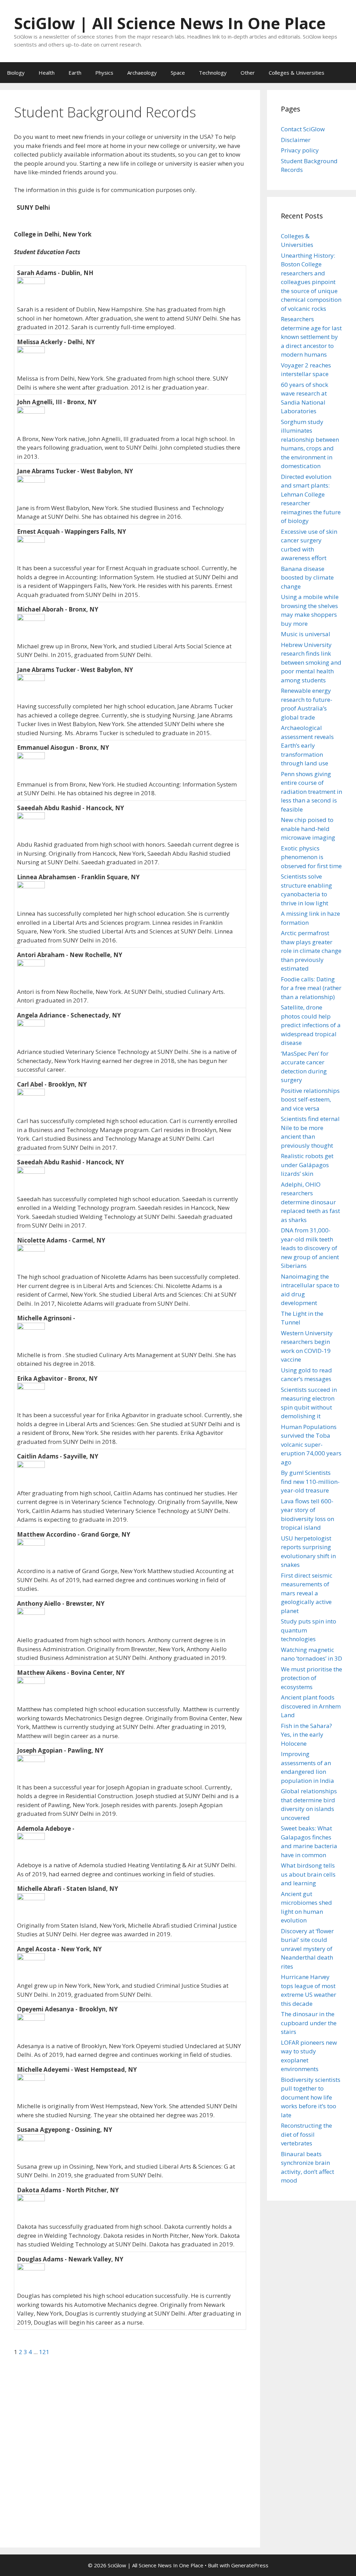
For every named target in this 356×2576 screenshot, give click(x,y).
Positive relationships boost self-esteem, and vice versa (310, 1099)
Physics (104, 73)
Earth (75, 73)
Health (47, 73)
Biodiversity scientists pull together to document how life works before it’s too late (311, 2097)
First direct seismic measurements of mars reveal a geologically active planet (307, 1593)
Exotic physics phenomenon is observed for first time (311, 857)
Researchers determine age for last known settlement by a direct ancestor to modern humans (311, 337)
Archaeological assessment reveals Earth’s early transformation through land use (307, 745)
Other (248, 73)
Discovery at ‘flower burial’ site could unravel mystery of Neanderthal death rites (307, 1949)
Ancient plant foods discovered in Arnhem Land (311, 1706)
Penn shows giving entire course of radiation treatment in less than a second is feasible (311, 792)
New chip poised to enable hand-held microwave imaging (308, 829)
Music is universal (306, 634)
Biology (16, 73)
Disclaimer (296, 140)
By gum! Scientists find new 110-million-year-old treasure (310, 1481)
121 (44, 2352)
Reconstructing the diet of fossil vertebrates (306, 2134)
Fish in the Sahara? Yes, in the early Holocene (306, 1735)
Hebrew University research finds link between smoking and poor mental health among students (311, 662)
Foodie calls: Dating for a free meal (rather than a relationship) (311, 988)
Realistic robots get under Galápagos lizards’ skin (307, 1165)
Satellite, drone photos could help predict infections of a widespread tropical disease (311, 1025)
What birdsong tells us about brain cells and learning (308, 1874)
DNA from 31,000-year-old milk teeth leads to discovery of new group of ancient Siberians (310, 1248)
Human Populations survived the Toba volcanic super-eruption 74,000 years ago (311, 1444)
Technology (213, 73)
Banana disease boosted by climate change (307, 577)
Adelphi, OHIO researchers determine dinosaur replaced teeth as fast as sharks (310, 1202)
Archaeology (142, 73)
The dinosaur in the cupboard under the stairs (309, 2023)
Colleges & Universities (297, 73)
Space (178, 73)
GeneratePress (250, 2565)
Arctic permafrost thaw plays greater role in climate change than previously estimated (311, 951)
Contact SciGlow (303, 129)
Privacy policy (300, 150)
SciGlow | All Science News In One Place (170, 23)
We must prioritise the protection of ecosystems (311, 1678)
